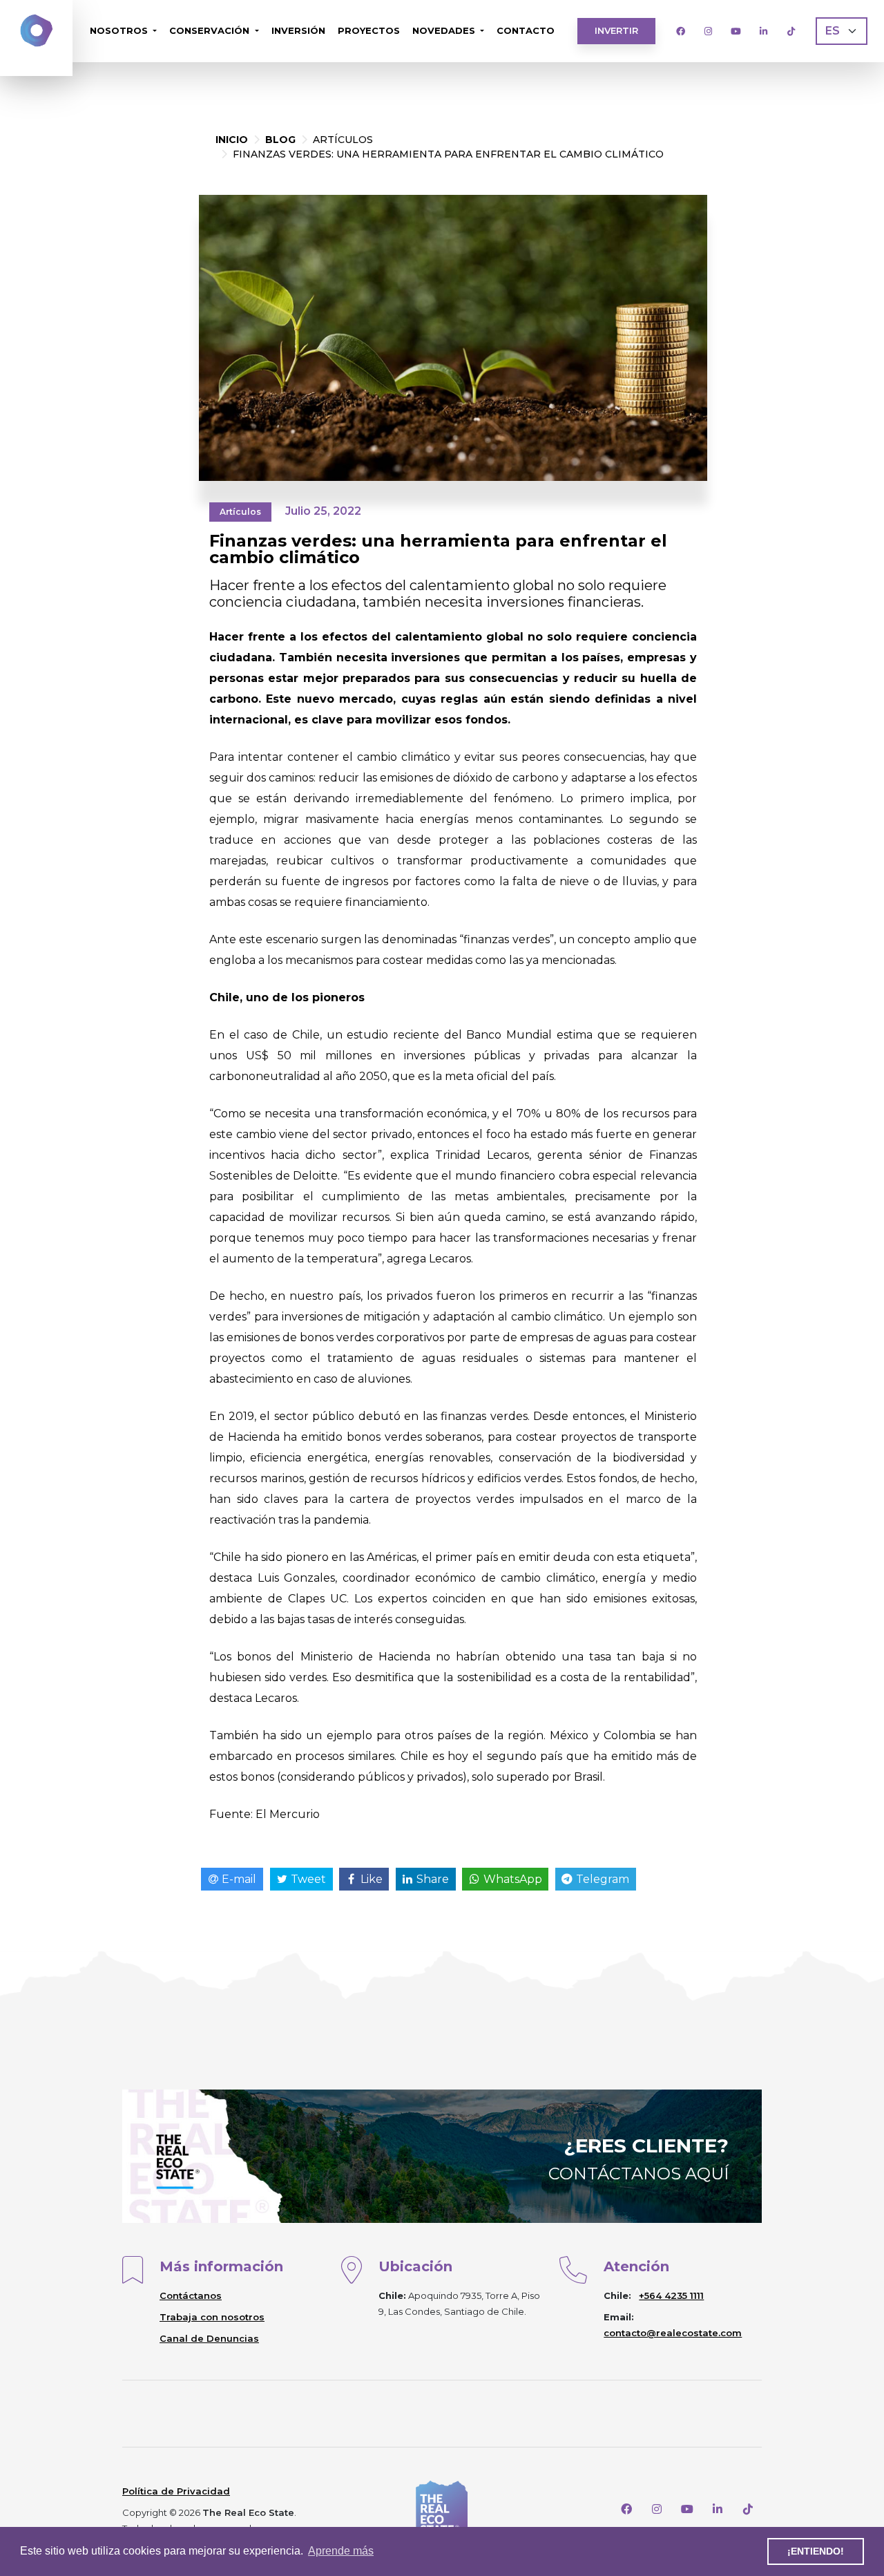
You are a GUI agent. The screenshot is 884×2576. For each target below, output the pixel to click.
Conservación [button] (211, 30)
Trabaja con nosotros (212, 2317)
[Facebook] (680, 31)
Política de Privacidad (176, 2491)
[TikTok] (791, 31)
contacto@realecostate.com (673, 2333)
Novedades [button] (445, 30)
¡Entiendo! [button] (816, 2551)
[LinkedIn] (763, 31)
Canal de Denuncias (209, 2338)
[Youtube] (736, 31)
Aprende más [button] (341, 2551)
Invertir (616, 30)
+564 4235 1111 (671, 2295)
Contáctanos (191, 2295)
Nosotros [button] (120, 30)
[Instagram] (708, 31)
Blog (280, 140)
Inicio (232, 140)
